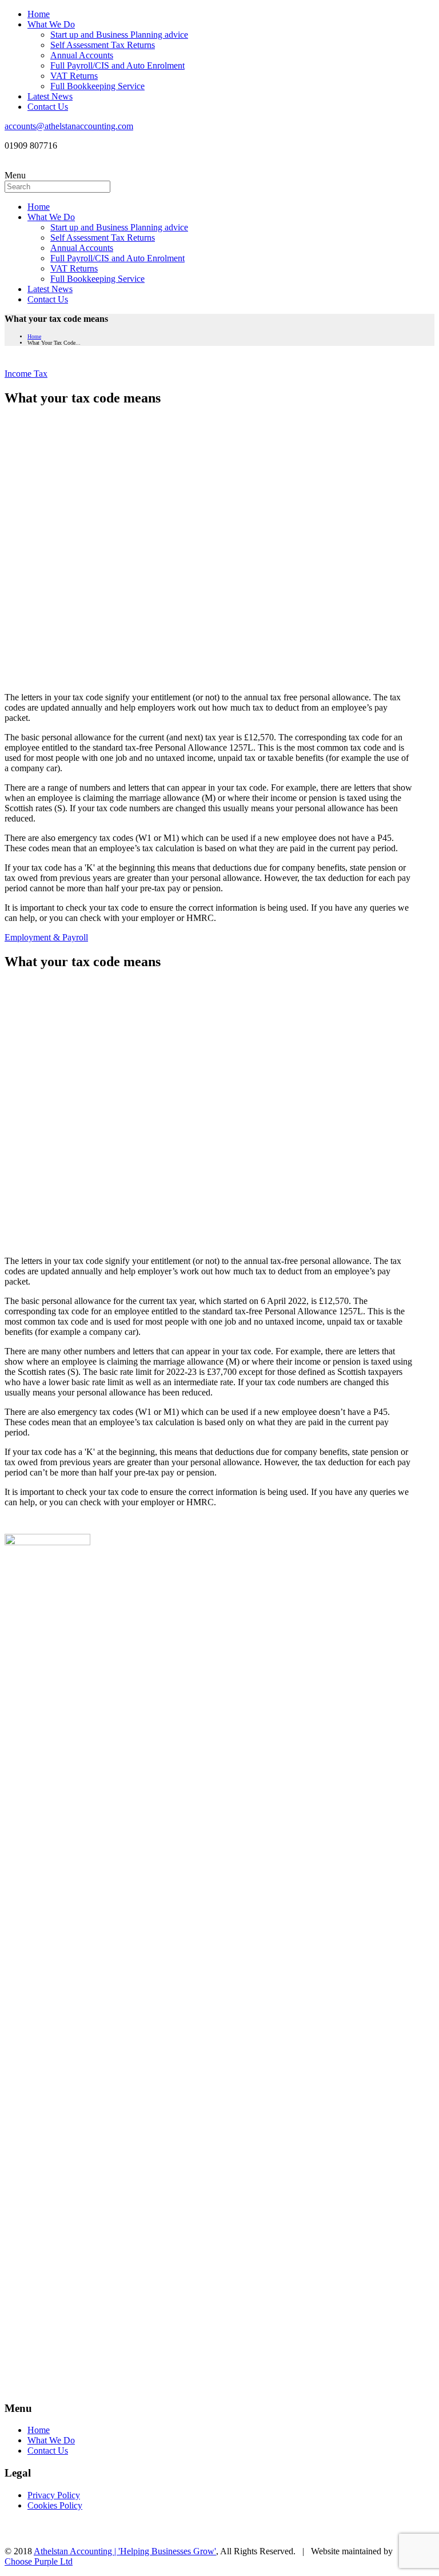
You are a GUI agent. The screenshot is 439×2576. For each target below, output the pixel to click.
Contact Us (48, 107)
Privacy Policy (54, 2495)
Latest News (50, 96)
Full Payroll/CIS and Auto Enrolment (117, 65)
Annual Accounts (82, 55)
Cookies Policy (55, 2505)
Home (39, 14)
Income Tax (26, 374)
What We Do (51, 24)
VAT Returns (74, 76)
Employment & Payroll (46, 937)
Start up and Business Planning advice (119, 35)
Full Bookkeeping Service (97, 86)
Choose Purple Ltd (39, 2561)
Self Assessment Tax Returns (103, 45)
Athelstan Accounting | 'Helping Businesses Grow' (125, 2551)
